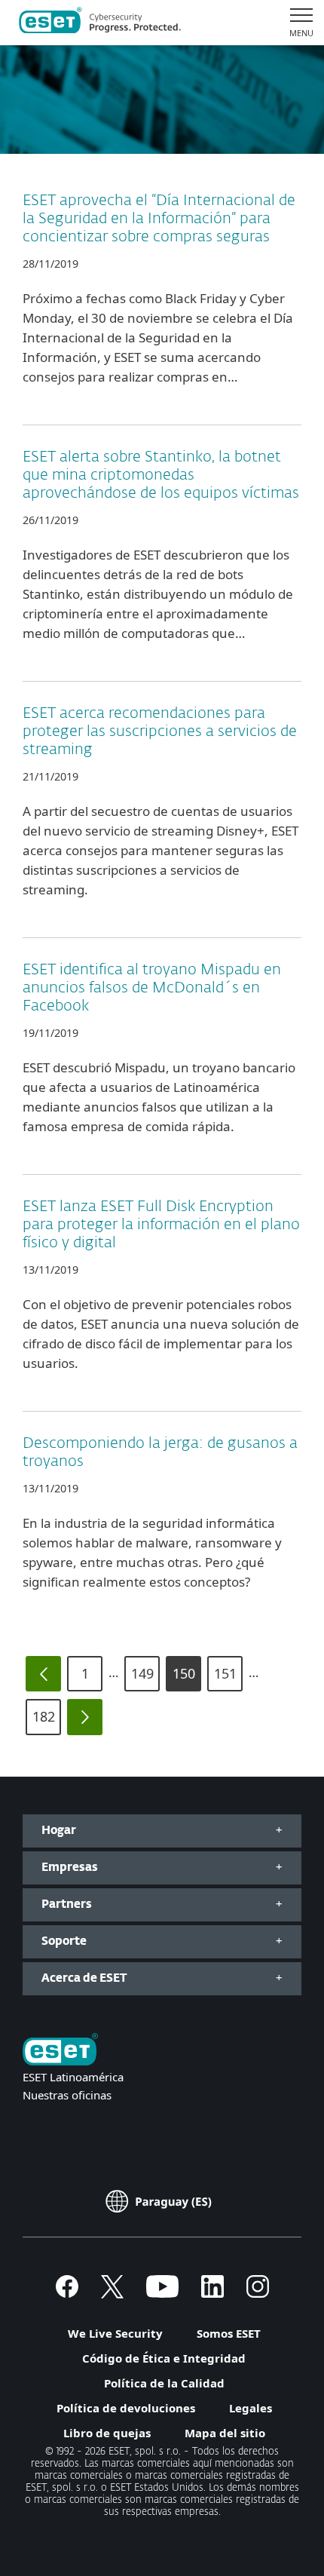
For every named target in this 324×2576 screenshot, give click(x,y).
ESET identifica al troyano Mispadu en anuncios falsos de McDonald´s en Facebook (152, 988)
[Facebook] (67, 2293)
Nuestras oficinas (67, 2095)
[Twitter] (112, 2293)
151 (225, 1673)
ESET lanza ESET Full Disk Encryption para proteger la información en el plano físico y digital (161, 1225)
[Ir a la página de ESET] (100, 23)
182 (44, 1716)
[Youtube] (162, 2293)
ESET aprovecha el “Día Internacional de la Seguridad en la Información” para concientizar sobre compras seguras (159, 219)
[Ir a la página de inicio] (60, 2051)
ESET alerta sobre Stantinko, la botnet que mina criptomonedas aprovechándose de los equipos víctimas (161, 475)
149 (142, 1673)
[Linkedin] (212, 2293)
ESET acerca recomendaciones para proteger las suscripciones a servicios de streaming (160, 731)
